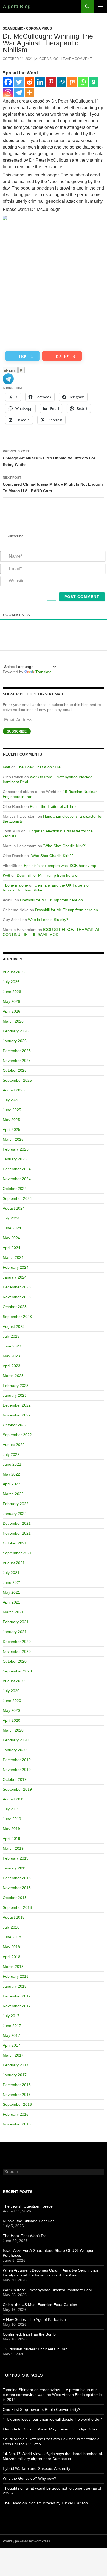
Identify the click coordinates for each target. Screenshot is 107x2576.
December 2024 (17, 1169)
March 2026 (13, 1021)
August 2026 (14, 972)
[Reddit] (29, 82)
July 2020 (11, 1691)
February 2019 (16, 1858)
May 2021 (11, 1592)
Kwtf (6, 767)
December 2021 (17, 1523)
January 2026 (15, 1041)
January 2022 (15, 1514)
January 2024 (15, 1277)
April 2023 (12, 1366)
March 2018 (13, 1967)
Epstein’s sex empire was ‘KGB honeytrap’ (60, 866)
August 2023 (14, 1326)
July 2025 (11, 1100)
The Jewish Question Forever (28, 2206)
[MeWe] (62, 82)
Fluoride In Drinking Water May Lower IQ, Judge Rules (50, 2429)
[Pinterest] (51, 82)
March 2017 (13, 2055)
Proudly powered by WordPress (26, 2541)
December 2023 (17, 1287)
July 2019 (11, 1809)
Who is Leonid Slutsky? (48, 920)
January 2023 (15, 1395)
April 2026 (12, 1011)
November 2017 (17, 2006)
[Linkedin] (40, 82)
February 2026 (16, 1031)
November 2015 (17, 2124)
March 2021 (13, 1612)
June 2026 (12, 992)
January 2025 (15, 1159)
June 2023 (12, 1346)
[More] (29, 93)
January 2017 (15, 2075)
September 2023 (17, 1317)
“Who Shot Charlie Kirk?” (65, 846)
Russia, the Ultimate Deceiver (28, 2221)
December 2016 (17, 2085)
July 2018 (11, 1927)
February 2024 (16, 1267)
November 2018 (17, 1888)
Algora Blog (17, 7)
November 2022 (17, 1415)
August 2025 (14, 1090)
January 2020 (15, 1750)
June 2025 (12, 1110)
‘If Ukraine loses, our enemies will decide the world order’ (52, 2419)
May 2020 (11, 1710)
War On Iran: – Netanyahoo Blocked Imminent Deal (47, 2290)
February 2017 (16, 2065)
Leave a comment (76, 59)
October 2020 (15, 1661)
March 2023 (13, 1376)
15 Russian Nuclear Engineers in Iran (35, 2349)
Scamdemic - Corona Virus (27, 28)
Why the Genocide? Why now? (29, 2478)
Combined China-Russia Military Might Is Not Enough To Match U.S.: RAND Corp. (53, 484)
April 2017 (12, 2045)
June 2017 (12, 2026)
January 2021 (15, 1632)
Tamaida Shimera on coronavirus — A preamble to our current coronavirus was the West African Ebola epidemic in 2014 (52, 2395)
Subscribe (17, 731)
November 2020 (17, 1651)
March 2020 (13, 1730)
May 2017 (11, 2035)
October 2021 (15, 1543)
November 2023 (17, 1297)
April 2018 (12, 1957)
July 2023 (11, 1336)
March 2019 (13, 1848)
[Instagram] (8, 93)
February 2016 (16, 2114)
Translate (43, 672)
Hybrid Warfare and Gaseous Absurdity (36, 2468)
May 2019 (11, 1829)
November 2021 (17, 1533)
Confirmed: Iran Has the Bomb (29, 2334)
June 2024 (12, 1228)
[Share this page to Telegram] (8, 378)
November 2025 (17, 1061)
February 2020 (16, 1740)
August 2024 (14, 1208)
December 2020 (17, 1642)
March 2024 (13, 1257)
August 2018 (14, 1917)
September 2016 (17, 2104)
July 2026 (11, 982)
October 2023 (15, 1307)
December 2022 (17, 1405)
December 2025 (17, 1051)
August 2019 (14, 1799)
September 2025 (17, 1080)
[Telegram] (19, 93)
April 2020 (12, 1720)
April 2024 (12, 1248)
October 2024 (15, 1189)
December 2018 (17, 1878)
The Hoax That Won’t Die (39, 767)
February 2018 (16, 1976)
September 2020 (17, 1671)
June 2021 (12, 1582)
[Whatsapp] (83, 82)
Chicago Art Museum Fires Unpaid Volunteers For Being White (49, 458)
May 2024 (11, 1238)
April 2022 (12, 1484)
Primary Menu (100, 7)
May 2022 (11, 1474)
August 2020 (14, 1681)
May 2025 (11, 1120)
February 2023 (16, 1386)
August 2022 (14, 1445)
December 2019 (17, 1760)
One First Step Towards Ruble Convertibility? (42, 2409)
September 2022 (17, 1435)
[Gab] (94, 82)
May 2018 (11, 1947)
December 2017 (17, 1996)
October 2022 (15, 1425)
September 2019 (17, 1789)
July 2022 (11, 1454)
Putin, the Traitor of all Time (54, 806)
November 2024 (17, 1179)
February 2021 (16, 1622)
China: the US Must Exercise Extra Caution (40, 2305)
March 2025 (13, 1139)
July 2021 (11, 1573)
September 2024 (17, 1198)
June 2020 (12, 1701)
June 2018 (12, 1937)
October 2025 (15, 1070)
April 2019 (12, 1839)
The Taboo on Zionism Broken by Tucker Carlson (45, 2503)
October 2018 (15, 1898)
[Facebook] (8, 82)
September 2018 (17, 1907)
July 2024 (11, 1218)
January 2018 (15, 1986)
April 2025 (12, 1129)
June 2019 (12, 1819)
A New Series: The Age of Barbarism (34, 2319)
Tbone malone (15, 885)
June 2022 (12, 1464)
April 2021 (12, 1602)
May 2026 (11, 1001)
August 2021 (14, 1563)
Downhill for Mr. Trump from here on (48, 875)
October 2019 (15, 1779)
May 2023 (11, 1356)
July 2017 (11, 2016)
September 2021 (17, 1553)
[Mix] (72, 82)
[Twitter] (19, 82)
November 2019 (17, 1770)
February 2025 (16, 1149)
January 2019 (15, 1868)
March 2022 (13, 1494)
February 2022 (16, 1504)
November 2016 (17, 2095)
